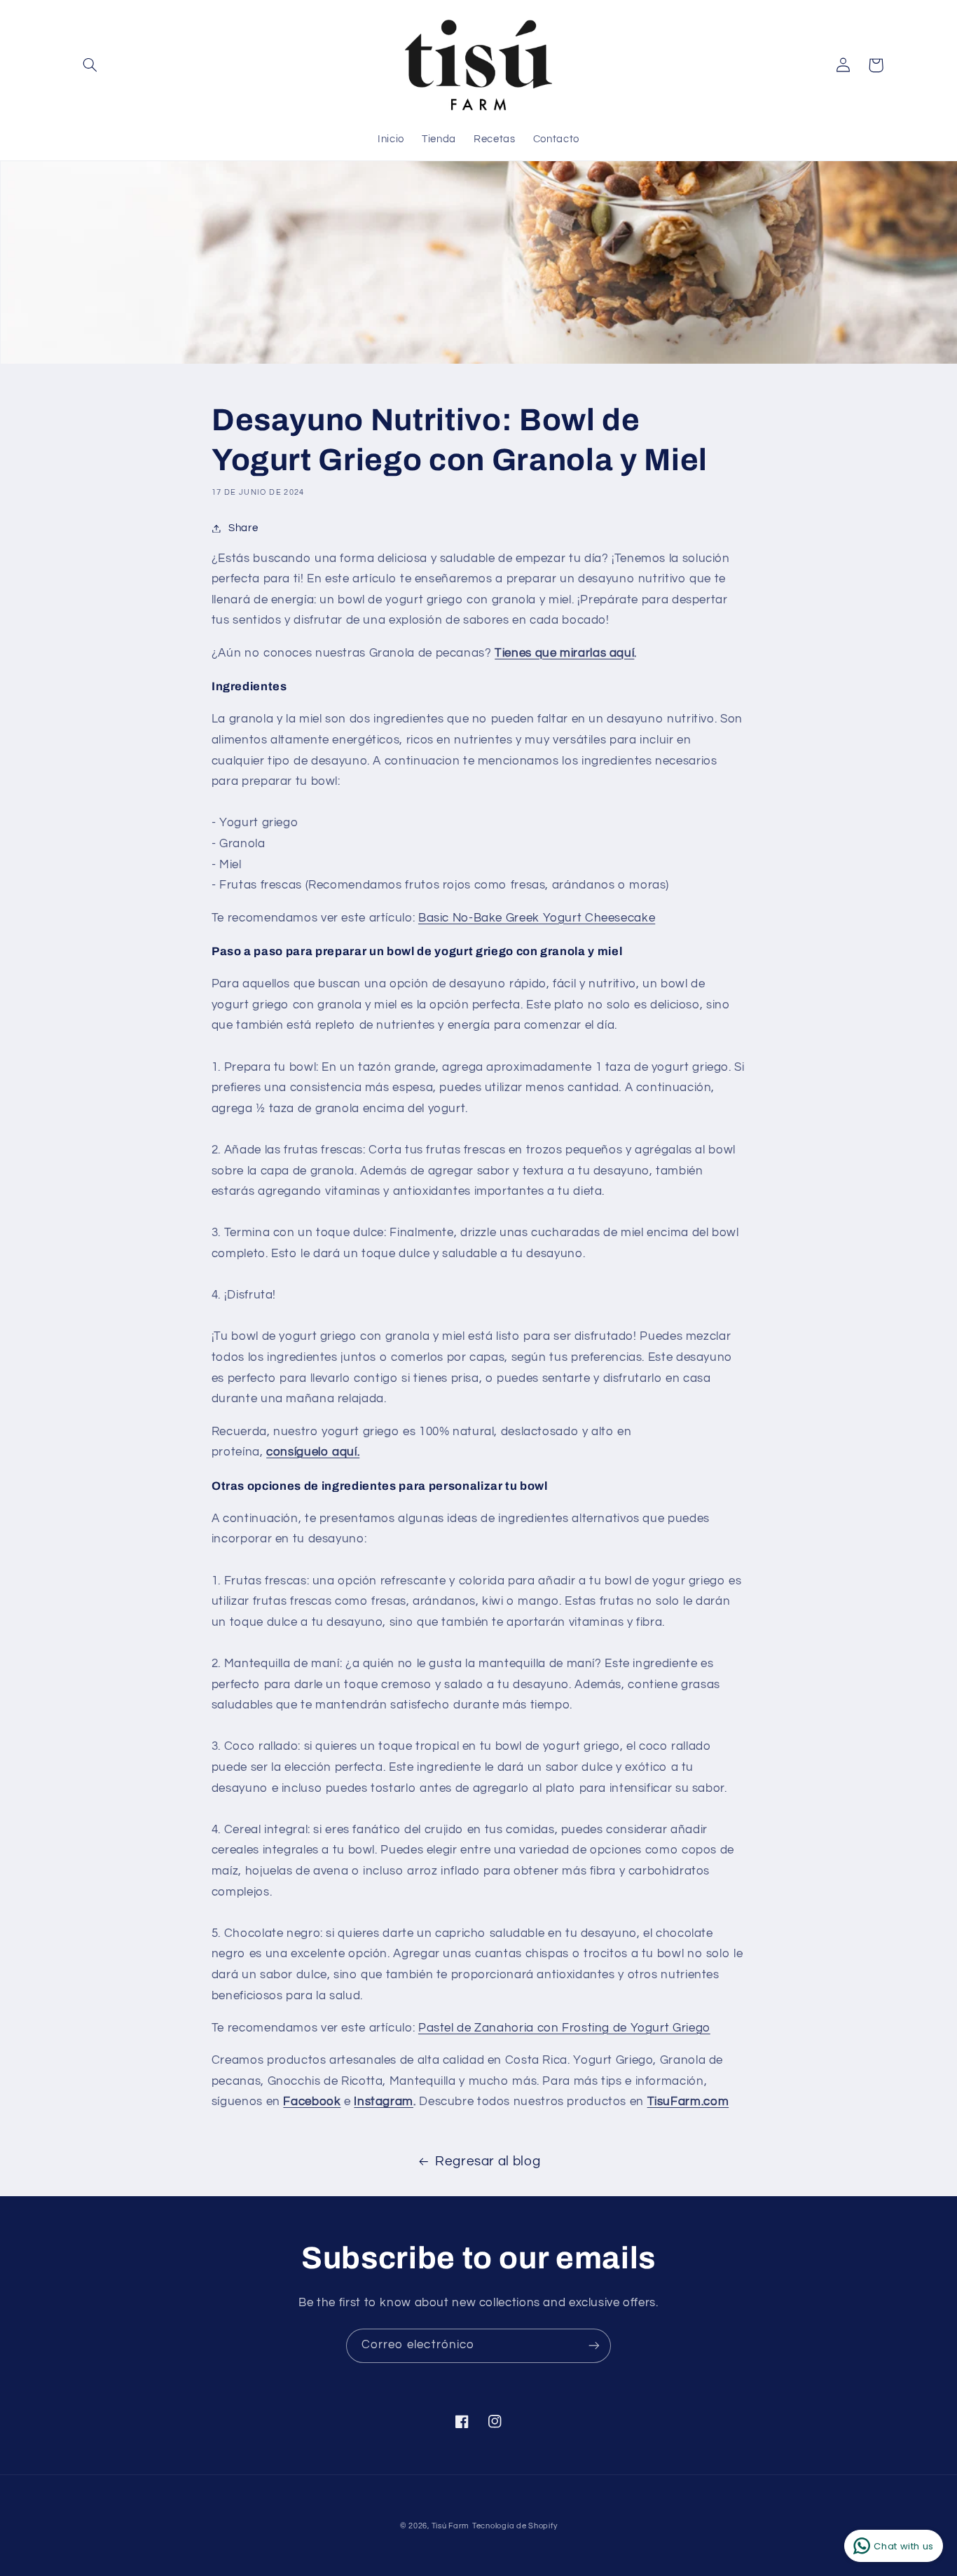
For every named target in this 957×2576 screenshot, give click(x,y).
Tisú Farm (451, 2526)
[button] (90, 65)
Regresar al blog (488, 2161)
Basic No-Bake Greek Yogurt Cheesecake (537, 918)
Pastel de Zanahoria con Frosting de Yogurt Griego (564, 2028)
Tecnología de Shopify (515, 2526)
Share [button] (243, 528)
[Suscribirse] (594, 2346)
